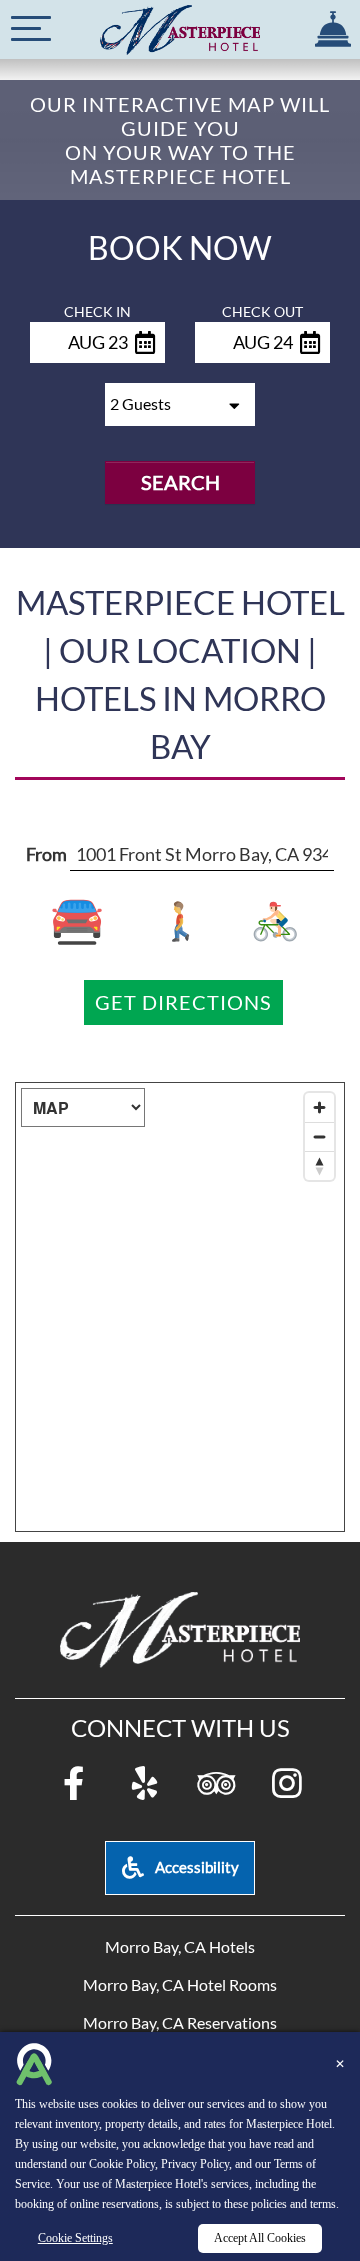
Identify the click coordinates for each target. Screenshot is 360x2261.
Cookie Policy (122, 2164)
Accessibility (195, 1867)
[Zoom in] (319, 1107)
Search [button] (180, 482)
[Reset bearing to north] (319, 1165)
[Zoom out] (319, 1136)
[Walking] (180, 922)
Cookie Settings (75, 2238)
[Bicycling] (270, 922)
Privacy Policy (195, 2164)
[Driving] (90, 922)
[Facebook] (74, 1785)
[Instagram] (287, 1785)
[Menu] (31, 28)
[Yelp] (145, 1785)
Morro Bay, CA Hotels (180, 1946)
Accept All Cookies (260, 2238)
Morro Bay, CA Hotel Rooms (180, 1984)
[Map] (180, 1307)
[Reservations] (332, 24)
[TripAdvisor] (216, 1785)
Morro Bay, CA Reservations (180, 2022)
